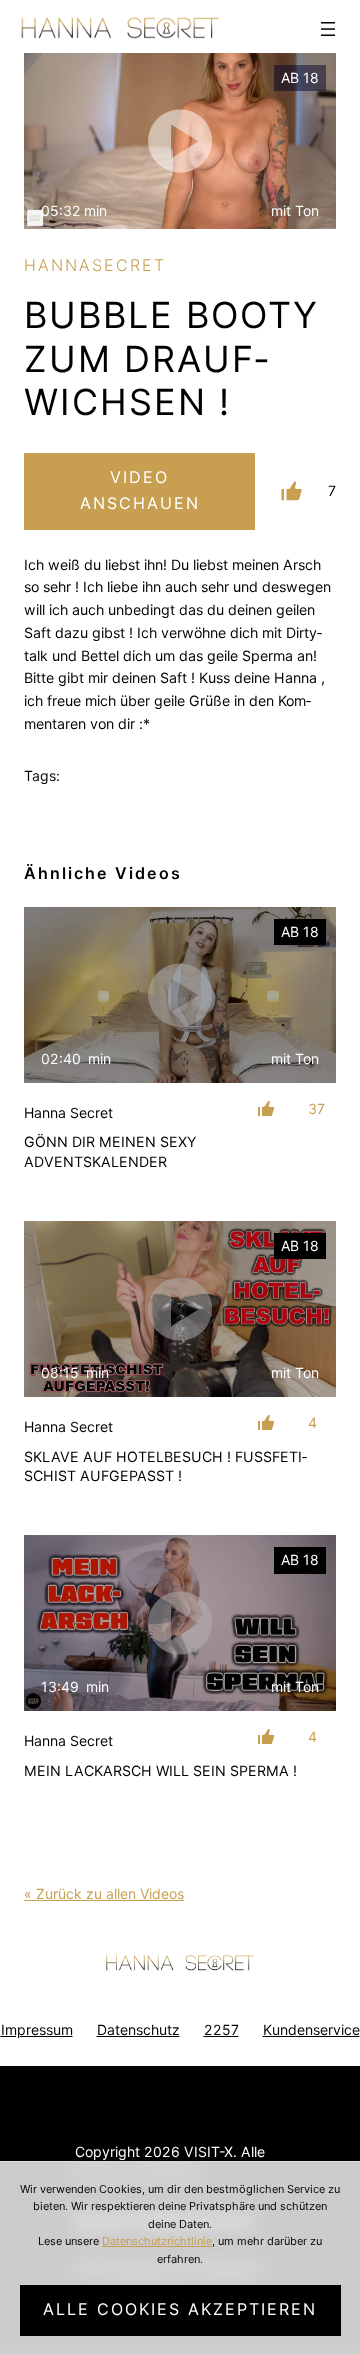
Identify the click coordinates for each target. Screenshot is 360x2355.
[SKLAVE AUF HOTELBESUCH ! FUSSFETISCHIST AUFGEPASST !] (180, 1309)
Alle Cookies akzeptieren (180, 2309)
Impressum (37, 2029)
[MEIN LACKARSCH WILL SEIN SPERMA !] (180, 1623)
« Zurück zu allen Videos (104, 1893)
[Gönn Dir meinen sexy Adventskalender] (180, 995)
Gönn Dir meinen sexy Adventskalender (110, 1151)
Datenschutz (138, 2029)
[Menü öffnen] (328, 29)
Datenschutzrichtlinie (157, 2241)
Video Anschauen (140, 490)
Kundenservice (311, 2029)
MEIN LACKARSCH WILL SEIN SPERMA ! (160, 1770)
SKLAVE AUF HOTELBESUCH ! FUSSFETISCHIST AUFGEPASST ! (165, 1466)
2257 (221, 2029)
